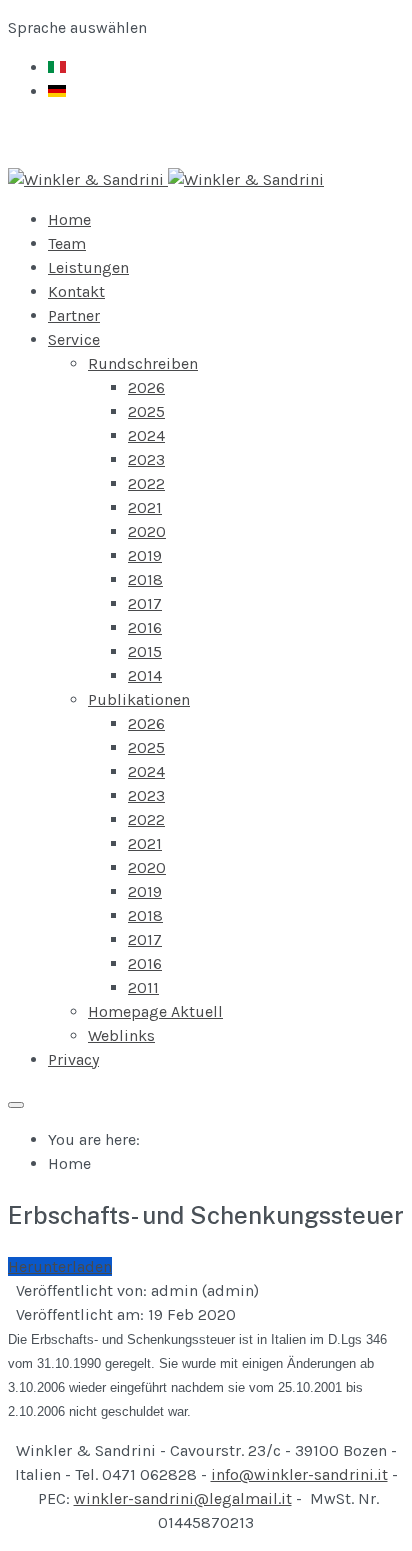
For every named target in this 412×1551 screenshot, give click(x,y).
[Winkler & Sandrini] (166, 179)
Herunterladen (60, 1266)
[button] (74, 339)
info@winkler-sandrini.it (299, 1474)
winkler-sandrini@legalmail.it (183, 1498)
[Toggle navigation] (16, 1105)
